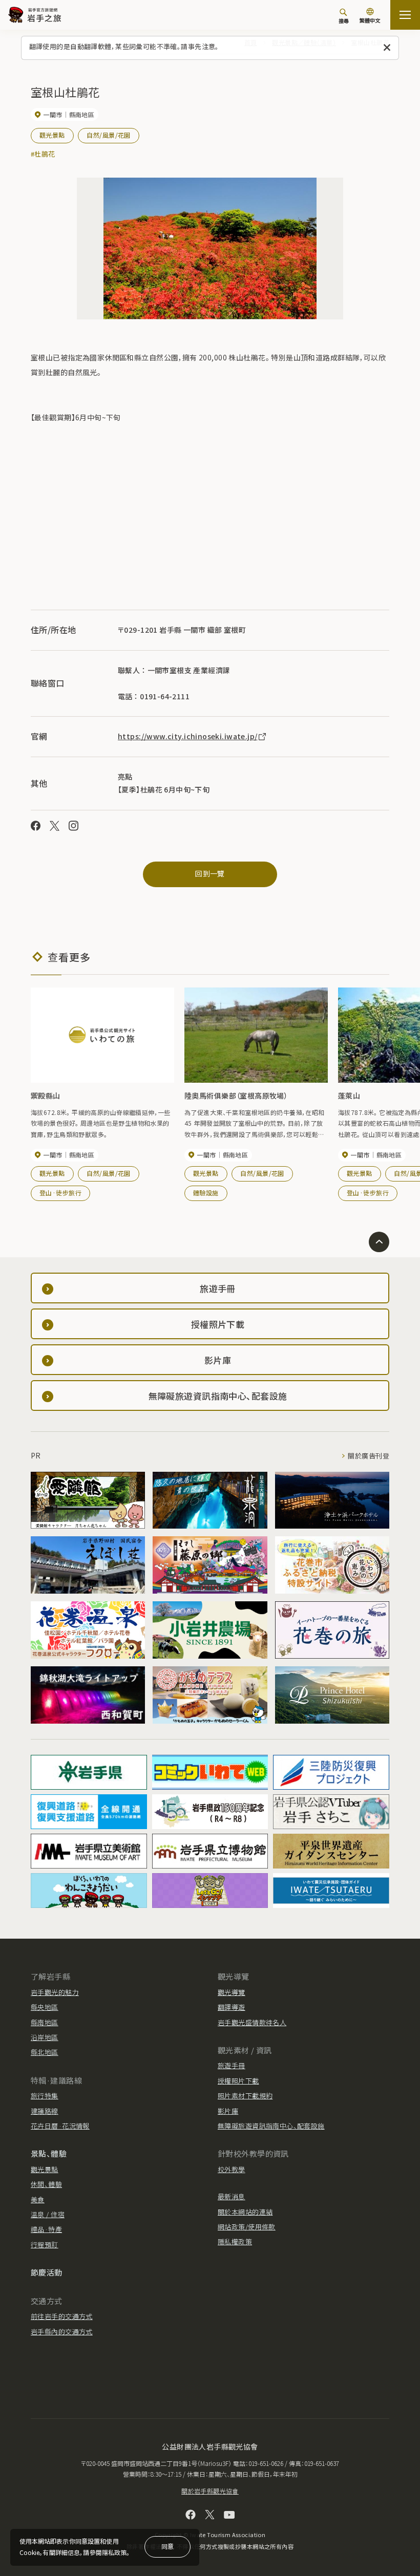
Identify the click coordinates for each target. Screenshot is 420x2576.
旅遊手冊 (232, 2065)
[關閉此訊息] (387, 48)
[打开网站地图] (405, 15)
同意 (167, 2546)
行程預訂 (45, 2245)
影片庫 (228, 2111)
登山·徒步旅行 (60, 1193)
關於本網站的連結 (245, 2212)
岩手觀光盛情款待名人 (252, 2022)
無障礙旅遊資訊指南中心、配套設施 (271, 2126)
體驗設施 (206, 1193)
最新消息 (232, 2196)
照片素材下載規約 (245, 2096)
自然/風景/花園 (108, 135)
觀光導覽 (232, 1992)
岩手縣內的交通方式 (62, 2332)
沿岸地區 (45, 2037)
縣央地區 (45, 2007)
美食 (38, 2199)
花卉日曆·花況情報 (60, 2126)
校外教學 (232, 2169)
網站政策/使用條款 (247, 2227)
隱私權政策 (235, 2241)
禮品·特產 (46, 2229)
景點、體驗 (49, 2153)
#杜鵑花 (43, 154)
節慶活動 (47, 2272)
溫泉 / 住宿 (48, 2214)
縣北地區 (45, 2052)
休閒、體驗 (46, 2184)
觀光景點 (52, 135)
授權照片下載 (238, 2081)
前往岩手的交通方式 (62, 2316)
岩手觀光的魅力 (55, 1992)
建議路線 (45, 2111)
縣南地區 (45, 2022)
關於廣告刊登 (369, 1456)
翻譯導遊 (232, 2007)
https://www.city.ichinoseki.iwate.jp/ (188, 736)
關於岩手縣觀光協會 (210, 2491)
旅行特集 (45, 2096)
